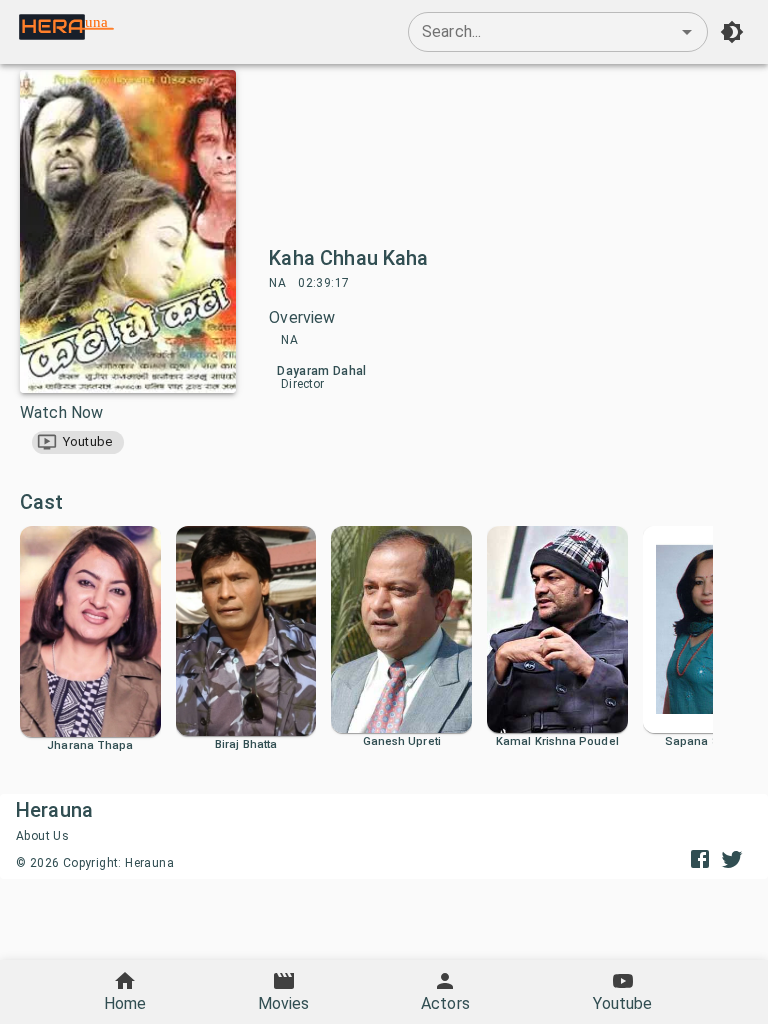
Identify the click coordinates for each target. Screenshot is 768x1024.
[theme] (732, 32)
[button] (78, 442)
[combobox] (558, 32)
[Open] (687, 32)
